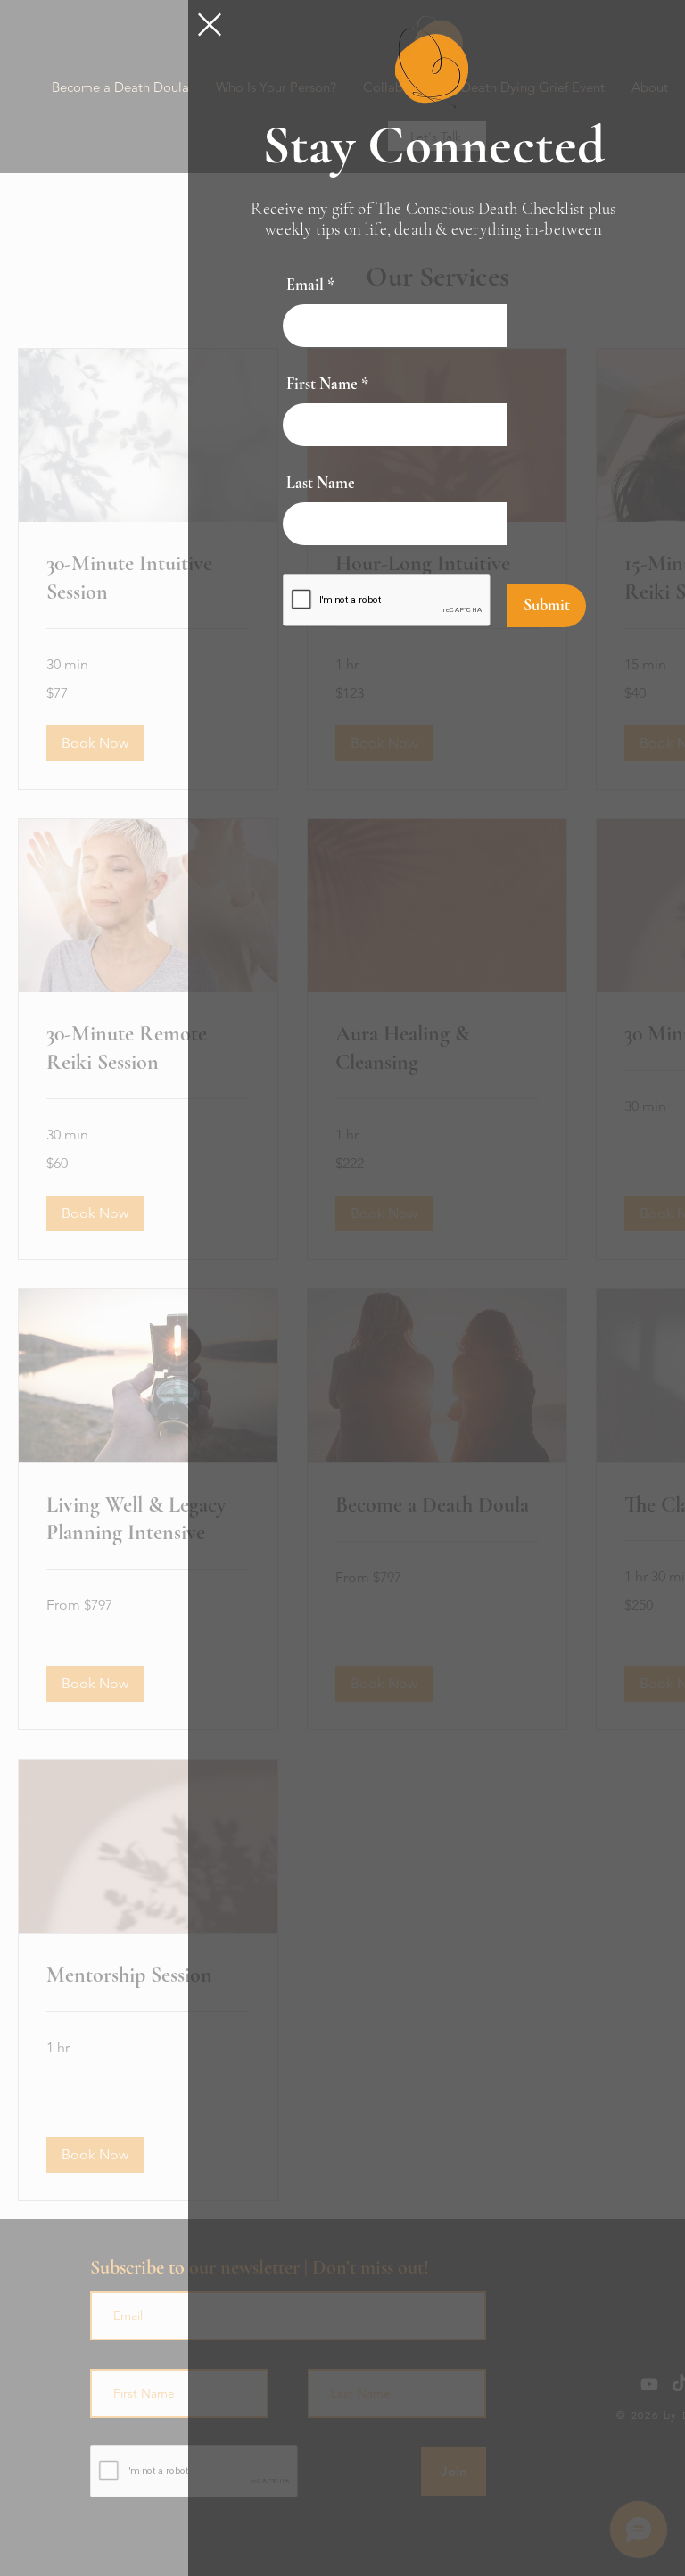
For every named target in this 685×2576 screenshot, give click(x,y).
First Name (322, 384)
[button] (210, 25)
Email (305, 285)
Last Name (321, 483)
